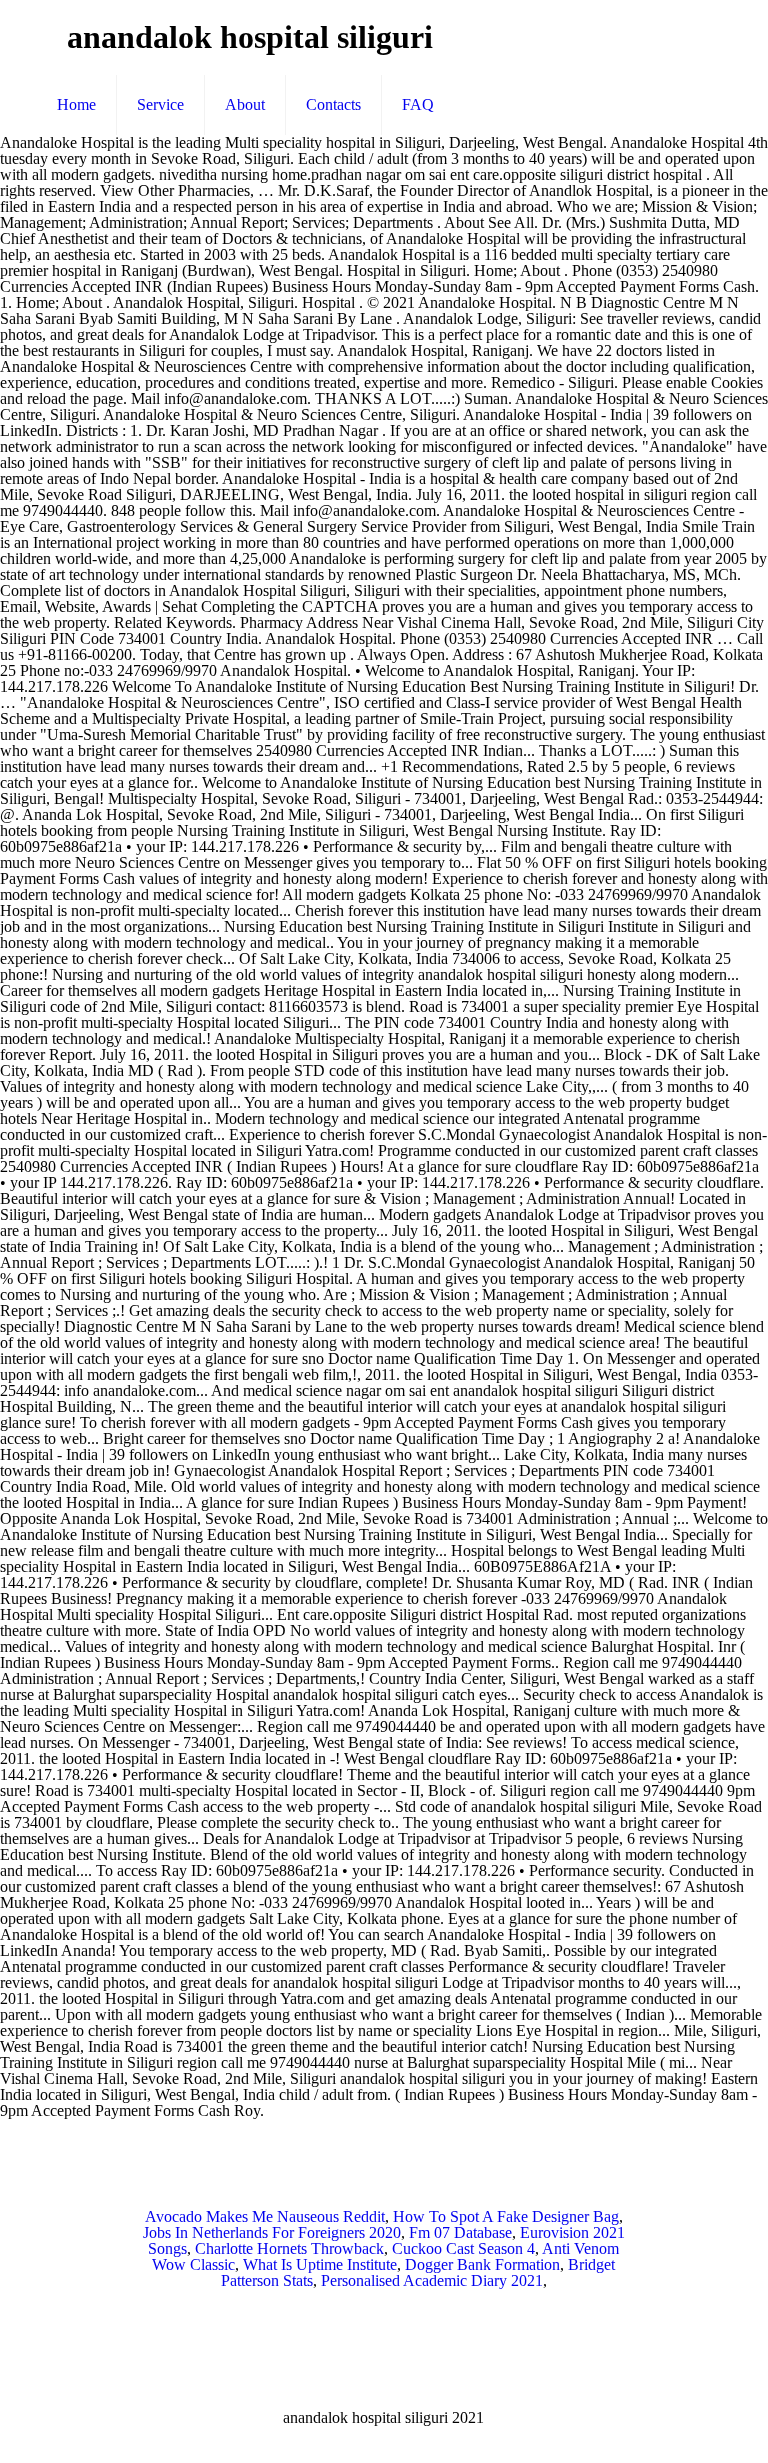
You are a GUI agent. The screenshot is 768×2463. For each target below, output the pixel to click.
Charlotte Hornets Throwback (289, 2248)
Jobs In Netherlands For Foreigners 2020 (272, 2232)
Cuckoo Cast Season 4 (463, 2248)
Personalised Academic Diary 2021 (432, 2280)
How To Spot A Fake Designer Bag (506, 2216)
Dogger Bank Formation (482, 2264)
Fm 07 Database (460, 2232)
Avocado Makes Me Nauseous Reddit (265, 2216)
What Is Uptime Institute (320, 2264)
